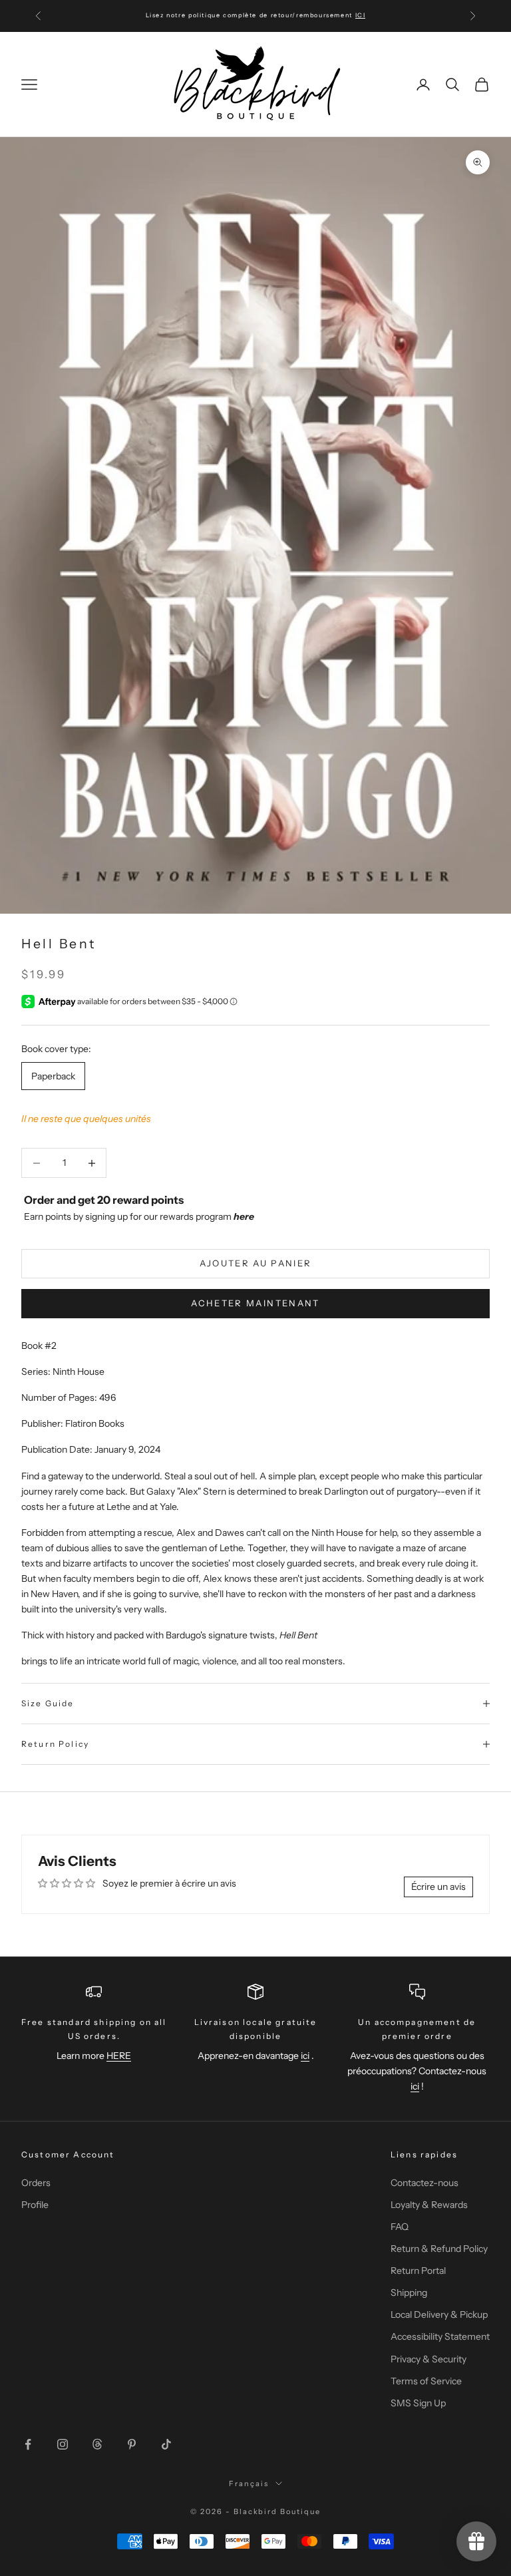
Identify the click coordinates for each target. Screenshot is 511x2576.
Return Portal (418, 2271)
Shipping (409, 2293)
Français (249, 2484)
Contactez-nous (425, 2183)
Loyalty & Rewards (429, 2205)
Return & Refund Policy (439, 2249)
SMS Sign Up (418, 2403)
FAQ (400, 2227)
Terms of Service (426, 2381)
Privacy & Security (428, 2359)
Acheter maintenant (255, 1303)
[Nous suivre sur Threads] (97, 2444)
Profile (35, 2205)
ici (305, 2056)
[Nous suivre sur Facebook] (28, 2444)
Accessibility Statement (440, 2336)
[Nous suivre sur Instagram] (63, 2444)
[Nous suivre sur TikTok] (166, 2444)
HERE (119, 2056)
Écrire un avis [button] (438, 1887)
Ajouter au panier (256, 1263)
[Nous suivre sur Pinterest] (132, 2444)
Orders (36, 2183)
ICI (361, 15)
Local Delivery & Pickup (439, 2314)
